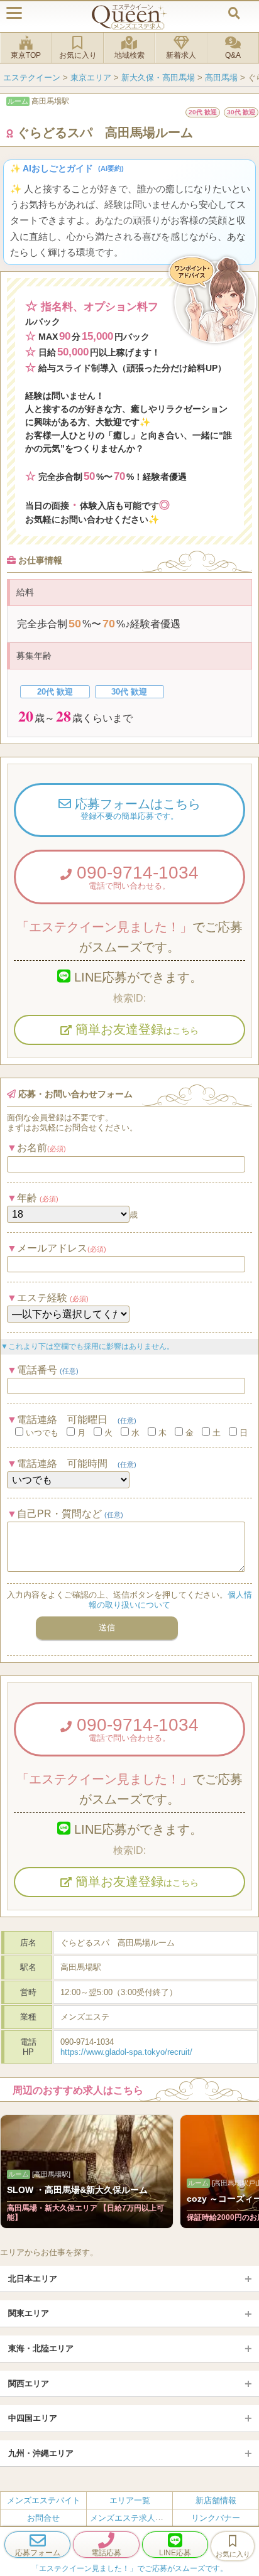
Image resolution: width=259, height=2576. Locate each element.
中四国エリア (33, 2418)
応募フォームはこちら (136, 809)
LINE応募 (175, 2553)
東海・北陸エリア (41, 2348)
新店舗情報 (216, 2500)
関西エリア (29, 2384)
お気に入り (78, 55)
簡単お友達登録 (135, 1029)
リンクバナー (216, 2518)
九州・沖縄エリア (41, 2453)
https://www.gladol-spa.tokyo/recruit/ (126, 2052)
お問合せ (43, 2518)
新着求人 (181, 55)
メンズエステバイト (44, 2500)
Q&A (233, 55)
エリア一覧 (130, 2500)
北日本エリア (33, 2279)
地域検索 (129, 55)
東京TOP (26, 55)
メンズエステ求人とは (131, 2518)
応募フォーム (38, 2553)
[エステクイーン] (129, 17)
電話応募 (106, 2553)
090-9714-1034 (135, 877)
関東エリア (29, 2313)
